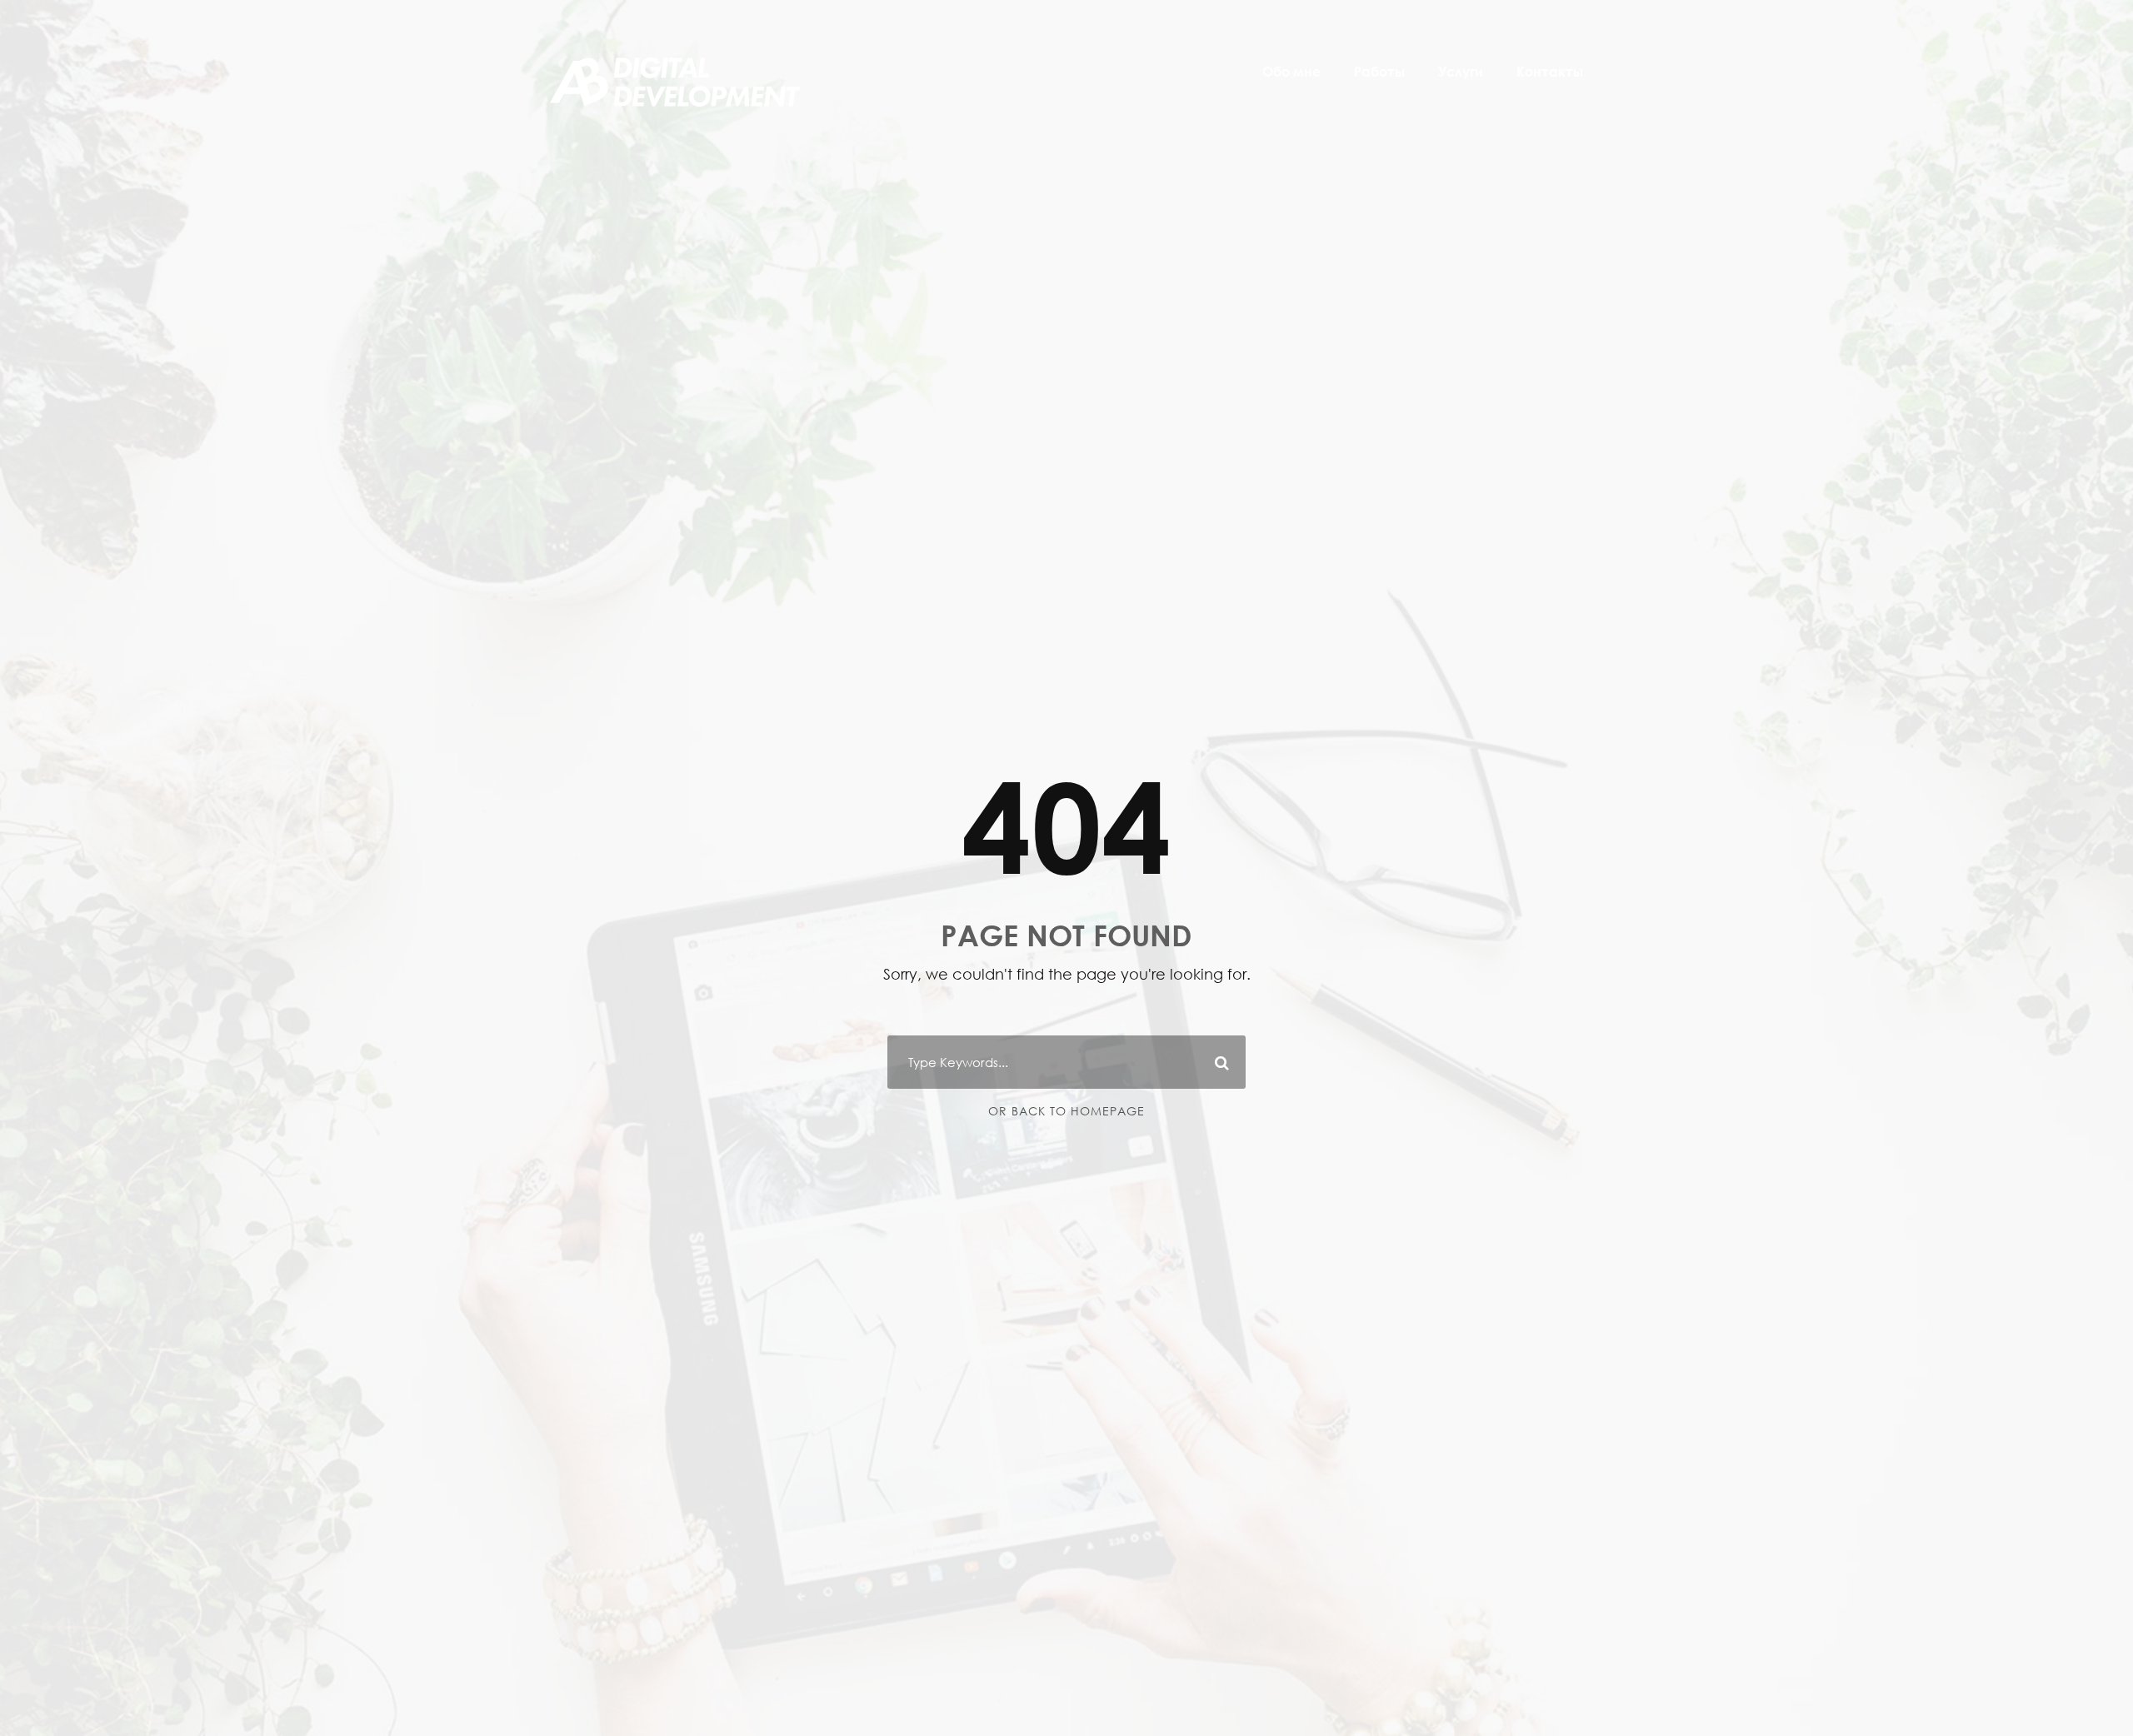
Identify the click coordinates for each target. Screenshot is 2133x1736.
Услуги (1461, 72)
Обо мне (1291, 72)
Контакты (1550, 72)
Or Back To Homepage (1066, 1111)
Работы (1379, 72)
